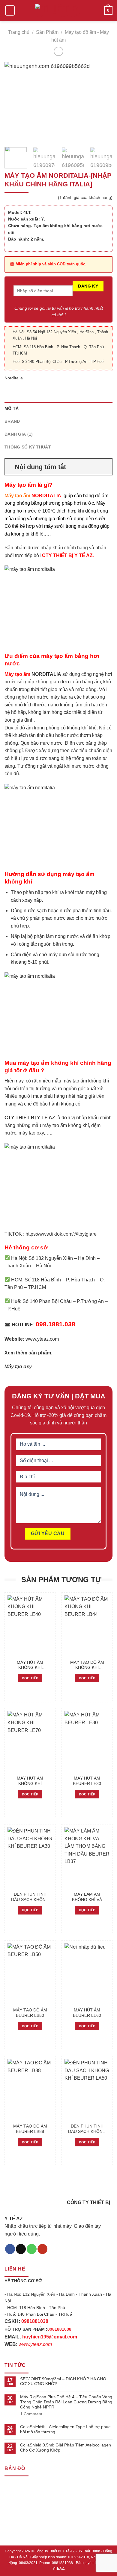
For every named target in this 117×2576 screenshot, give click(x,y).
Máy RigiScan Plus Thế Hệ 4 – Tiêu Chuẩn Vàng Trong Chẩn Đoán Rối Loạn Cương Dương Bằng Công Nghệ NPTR (66, 2402)
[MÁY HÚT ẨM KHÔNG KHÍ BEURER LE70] (30, 1742)
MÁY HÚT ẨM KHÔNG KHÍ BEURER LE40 (30, 1665)
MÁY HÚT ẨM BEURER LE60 (87, 2013)
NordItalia (14, 378)
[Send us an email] (21, 2249)
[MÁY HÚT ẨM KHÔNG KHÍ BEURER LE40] (30, 1626)
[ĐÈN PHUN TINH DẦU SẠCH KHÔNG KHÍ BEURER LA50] (87, 2090)
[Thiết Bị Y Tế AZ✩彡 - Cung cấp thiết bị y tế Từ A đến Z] (58, 11)
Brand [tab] (12, 421)
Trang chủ (19, 32)
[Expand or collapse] (105, 467)
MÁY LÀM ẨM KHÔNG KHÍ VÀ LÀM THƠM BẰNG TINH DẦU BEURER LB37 (87, 1897)
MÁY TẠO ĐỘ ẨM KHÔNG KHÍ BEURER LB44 (87, 1665)
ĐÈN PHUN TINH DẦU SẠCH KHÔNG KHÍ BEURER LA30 (30, 1897)
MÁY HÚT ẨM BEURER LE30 (87, 1781)
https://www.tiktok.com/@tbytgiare (61, 1234)
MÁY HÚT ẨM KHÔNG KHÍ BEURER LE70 (30, 1781)
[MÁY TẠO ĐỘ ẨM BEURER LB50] (30, 1974)
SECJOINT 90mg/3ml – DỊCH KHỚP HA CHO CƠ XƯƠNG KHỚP (63, 2381)
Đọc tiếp (30, 1678)
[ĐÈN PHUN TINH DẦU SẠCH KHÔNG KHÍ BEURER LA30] (30, 1858)
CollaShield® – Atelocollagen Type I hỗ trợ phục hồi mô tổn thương (65, 2429)
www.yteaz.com (42, 1339)
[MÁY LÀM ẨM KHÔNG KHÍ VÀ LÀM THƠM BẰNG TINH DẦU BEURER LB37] (87, 1858)
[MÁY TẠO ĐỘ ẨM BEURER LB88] (30, 2090)
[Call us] (32, 2249)
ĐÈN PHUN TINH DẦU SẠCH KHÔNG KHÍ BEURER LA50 (87, 2129)
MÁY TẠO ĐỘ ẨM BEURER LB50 (30, 2013)
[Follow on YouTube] (42, 2249)
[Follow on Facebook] (10, 2249)
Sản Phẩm (47, 32)
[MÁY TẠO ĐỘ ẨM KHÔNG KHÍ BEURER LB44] (87, 1626)
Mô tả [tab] (12, 408)
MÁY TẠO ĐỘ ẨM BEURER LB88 (30, 2129)
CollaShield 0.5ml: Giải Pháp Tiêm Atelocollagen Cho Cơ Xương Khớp (66, 2447)
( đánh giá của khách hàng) (85, 197)
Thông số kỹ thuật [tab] (28, 447)
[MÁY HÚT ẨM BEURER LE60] (87, 1974)
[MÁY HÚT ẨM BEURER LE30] (87, 1742)
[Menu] (10, 11)
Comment (31, 2414)
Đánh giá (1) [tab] (19, 434)
